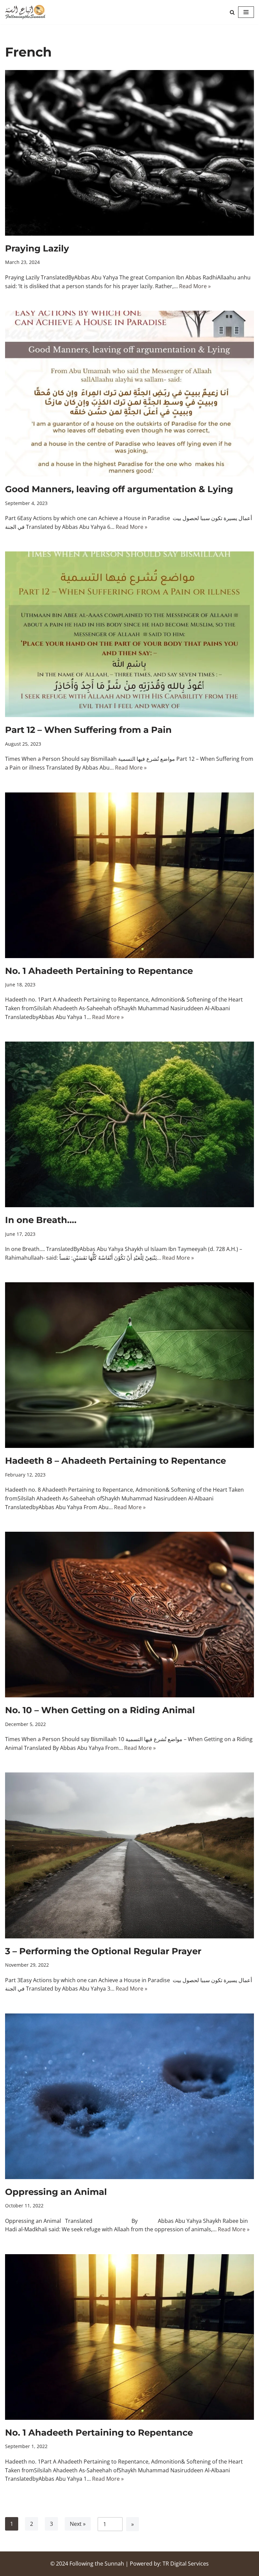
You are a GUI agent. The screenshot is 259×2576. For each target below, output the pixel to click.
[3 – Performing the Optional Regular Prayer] (129, 1855)
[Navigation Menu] (246, 12)
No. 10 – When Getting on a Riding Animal (100, 1710)
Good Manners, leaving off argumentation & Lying (119, 489)
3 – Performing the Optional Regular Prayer (103, 1951)
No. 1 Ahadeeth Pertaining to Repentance (99, 971)
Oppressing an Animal (56, 2192)
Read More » (195, 286)
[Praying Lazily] (129, 153)
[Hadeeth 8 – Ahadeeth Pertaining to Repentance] (129, 1365)
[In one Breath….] (129, 1124)
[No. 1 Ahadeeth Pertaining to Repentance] (129, 875)
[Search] (232, 12)
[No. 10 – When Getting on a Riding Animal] (129, 1615)
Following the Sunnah (97, 2564)
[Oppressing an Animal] (129, 2096)
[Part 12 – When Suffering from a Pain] (129, 634)
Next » (78, 2524)
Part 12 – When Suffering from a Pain (88, 730)
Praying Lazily (37, 248)
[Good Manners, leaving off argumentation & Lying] (129, 394)
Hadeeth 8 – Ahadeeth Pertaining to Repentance (116, 1461)
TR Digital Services (186, 2564)
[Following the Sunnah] (25, 12)
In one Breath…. (41, 1220)
